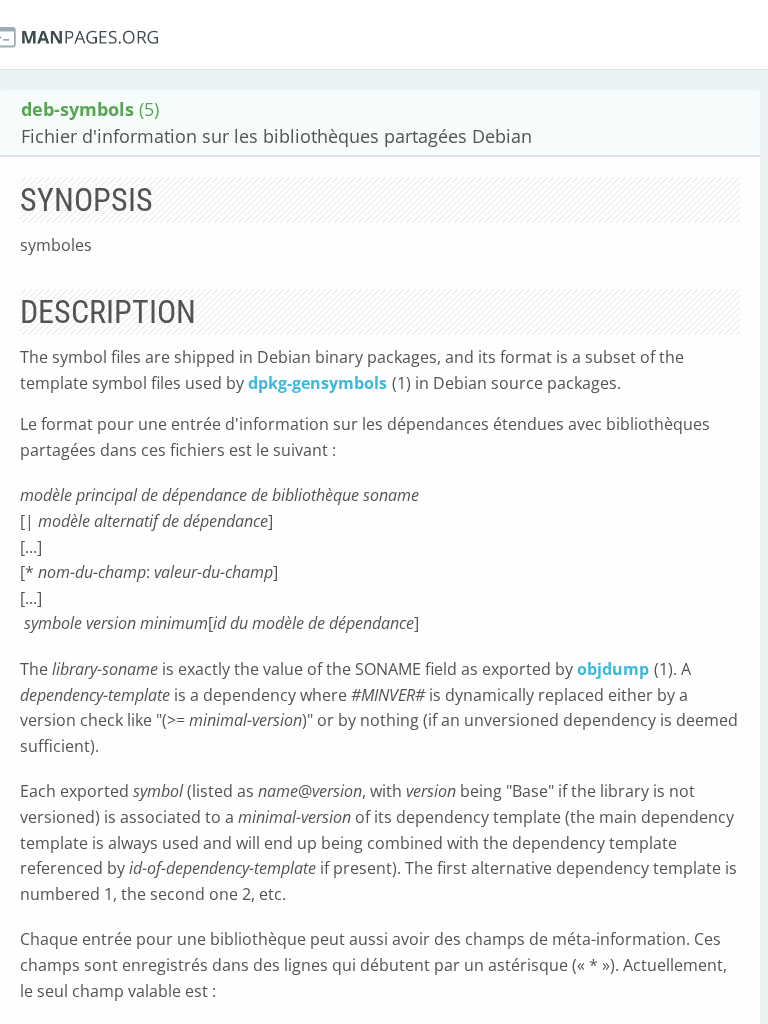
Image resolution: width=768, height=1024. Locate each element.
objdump (613, 669)
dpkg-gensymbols (317, 383)
